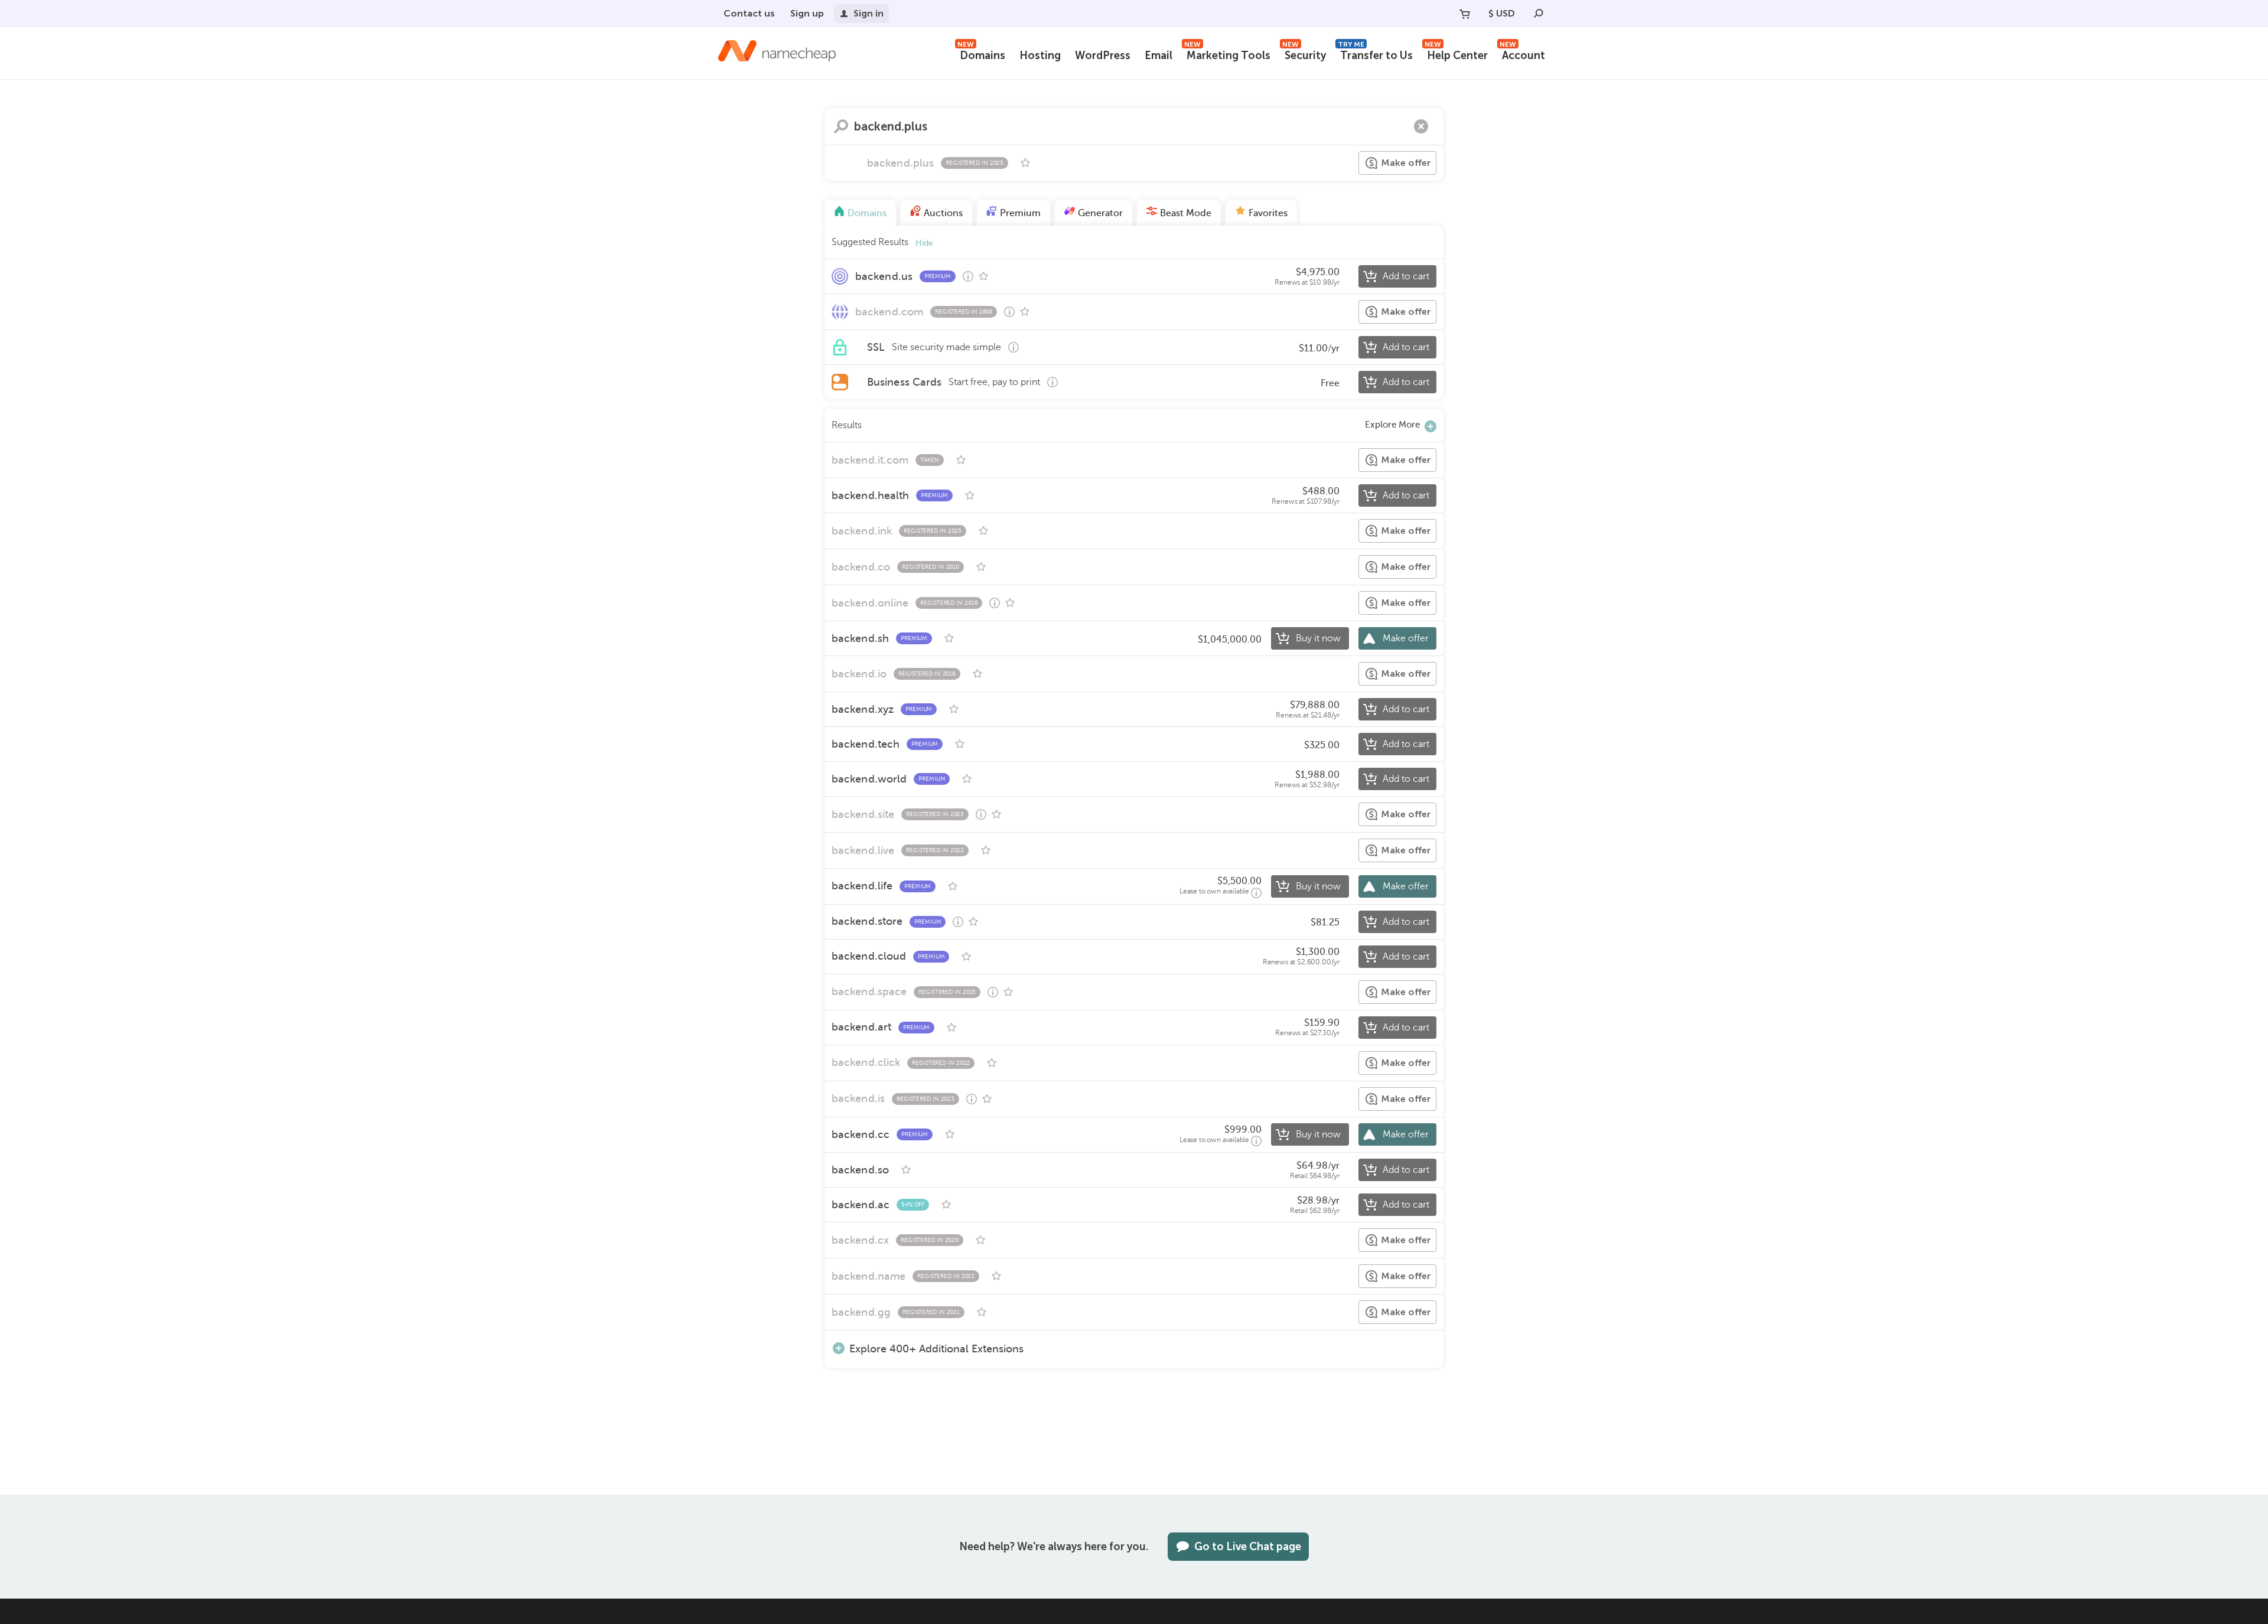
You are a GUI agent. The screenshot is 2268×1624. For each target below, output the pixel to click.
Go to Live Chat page (1248, 1547)
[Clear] (1421, 126)
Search (841, 126)
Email (1159, 56)
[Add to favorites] (1025, 163)
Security (1304, 54)
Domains (981, 54)
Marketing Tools (1227, 54)
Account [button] (1522, 54)
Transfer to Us (1375, 54)
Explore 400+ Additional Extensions (936, 1349)
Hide (924, 243)
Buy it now (1318, 638)
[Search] (1539, 14)
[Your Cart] (1465, 14)
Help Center (1456, 54)
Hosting (1040, 56)
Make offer (1406, 163)
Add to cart (1406, 276)
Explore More (1392, 425)
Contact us (749, 13)
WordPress (1103, 56)
